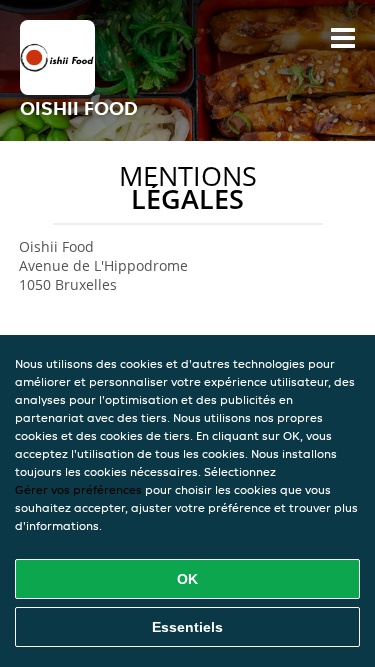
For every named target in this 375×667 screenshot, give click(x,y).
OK (187, 579)
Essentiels (187, 627)
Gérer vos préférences (78, 489)
